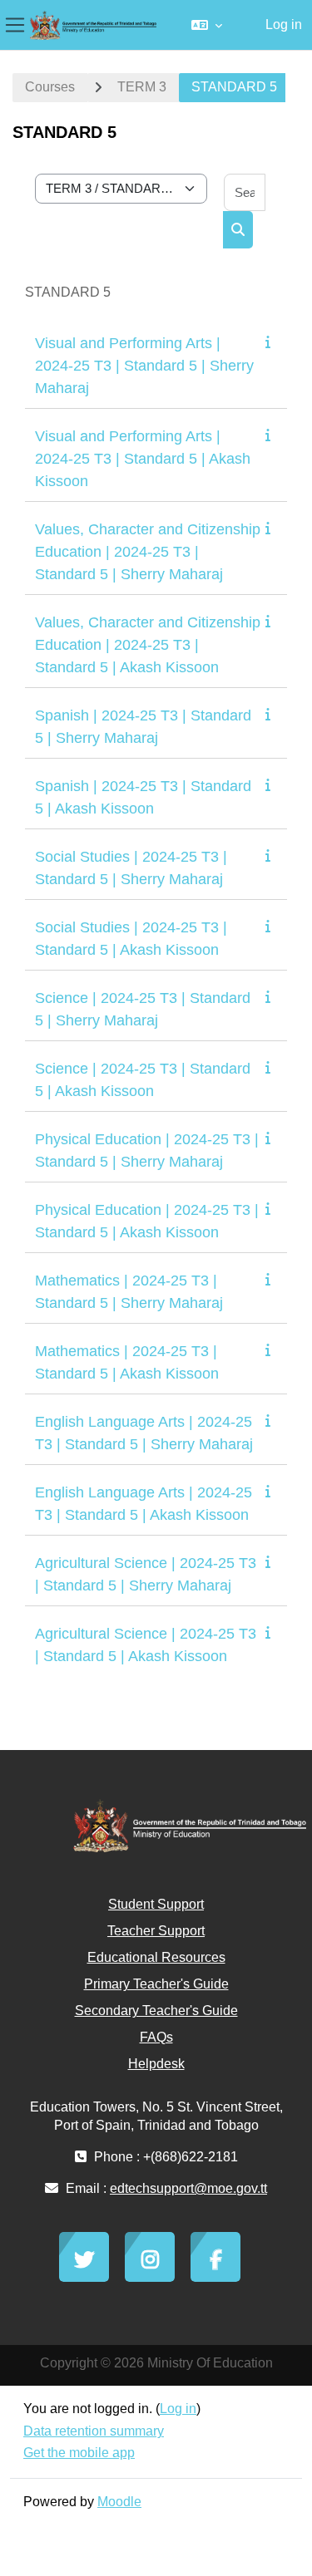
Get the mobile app (79, 2453)
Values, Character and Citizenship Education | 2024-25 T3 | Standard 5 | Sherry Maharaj (148, 552)
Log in (284, 25)
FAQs (156, 2037)
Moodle (119, 2502)
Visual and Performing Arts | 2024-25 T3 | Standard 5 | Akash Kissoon (143, 459)
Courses (50, 87)
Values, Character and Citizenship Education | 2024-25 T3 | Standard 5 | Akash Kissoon (148, 645)
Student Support (156, 1904)
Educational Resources (156, 1957)
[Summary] (271, 342)
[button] (207, 25)
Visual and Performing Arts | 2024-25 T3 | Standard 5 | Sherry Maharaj (144, 366)
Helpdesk (156, 2064)
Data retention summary (94, 2431)
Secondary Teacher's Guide (156, 2011)
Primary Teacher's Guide (156, 1984)
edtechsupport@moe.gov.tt (188, 2188)
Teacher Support (156, 1931)
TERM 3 (142, 87)
